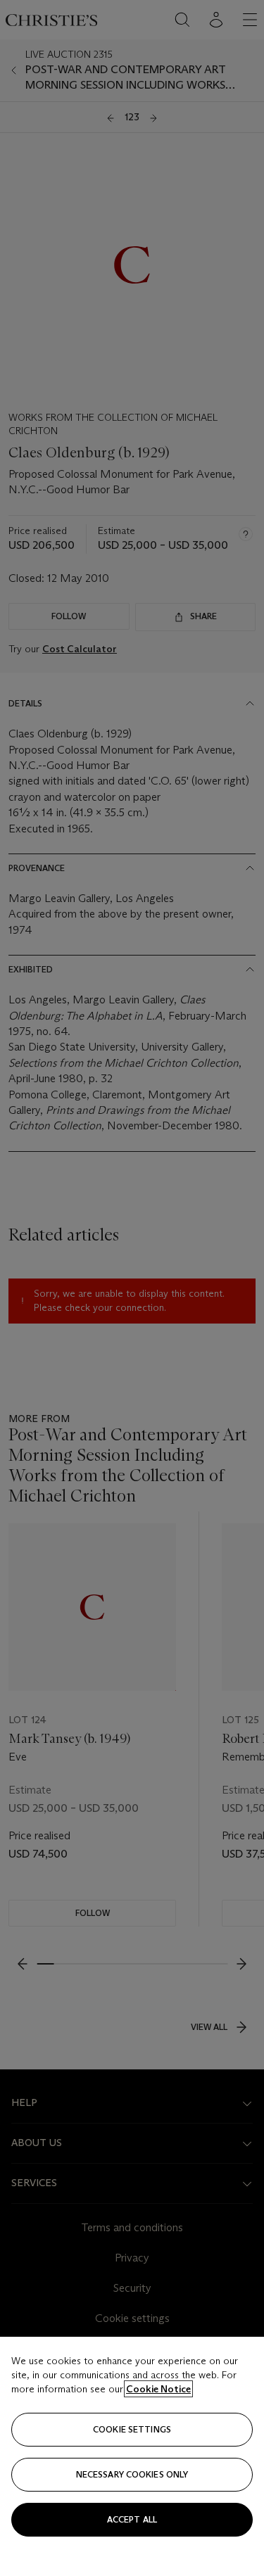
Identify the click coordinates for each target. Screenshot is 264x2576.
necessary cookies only (132, 2474)
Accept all (132, 2519)
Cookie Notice (158, 2389)
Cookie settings (132, 2429)
